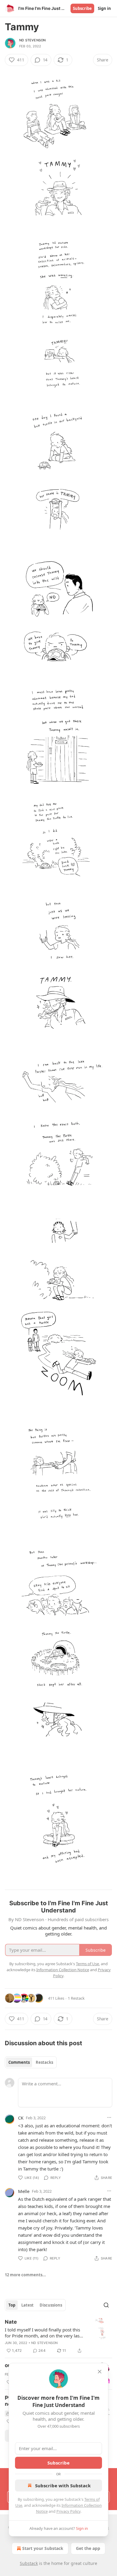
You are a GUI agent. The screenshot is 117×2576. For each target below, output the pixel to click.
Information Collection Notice (63, 1970)
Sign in (104, 8)
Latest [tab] (27, 2305)
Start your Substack (43, 2548)
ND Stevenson (32, 40)
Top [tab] (12, 2305)
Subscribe (82, 8)
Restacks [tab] (44, 2062)
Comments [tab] (19, 2062)
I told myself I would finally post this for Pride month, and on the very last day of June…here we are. (43, 2333)
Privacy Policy (68, 2511)
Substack (29, 2563)
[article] (58, 2336)
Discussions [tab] (51, 2305)
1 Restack (76, 1998)
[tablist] (31, 2062)
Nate (11, 2322)
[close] (100, 2372)
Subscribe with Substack (63, 2485)
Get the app (88, 2548)
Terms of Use (87, 1964)
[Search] (106, 2305)
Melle (24, 2191)
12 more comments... (25, 2275)
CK (21, 2118)
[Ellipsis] (109, 2117)
